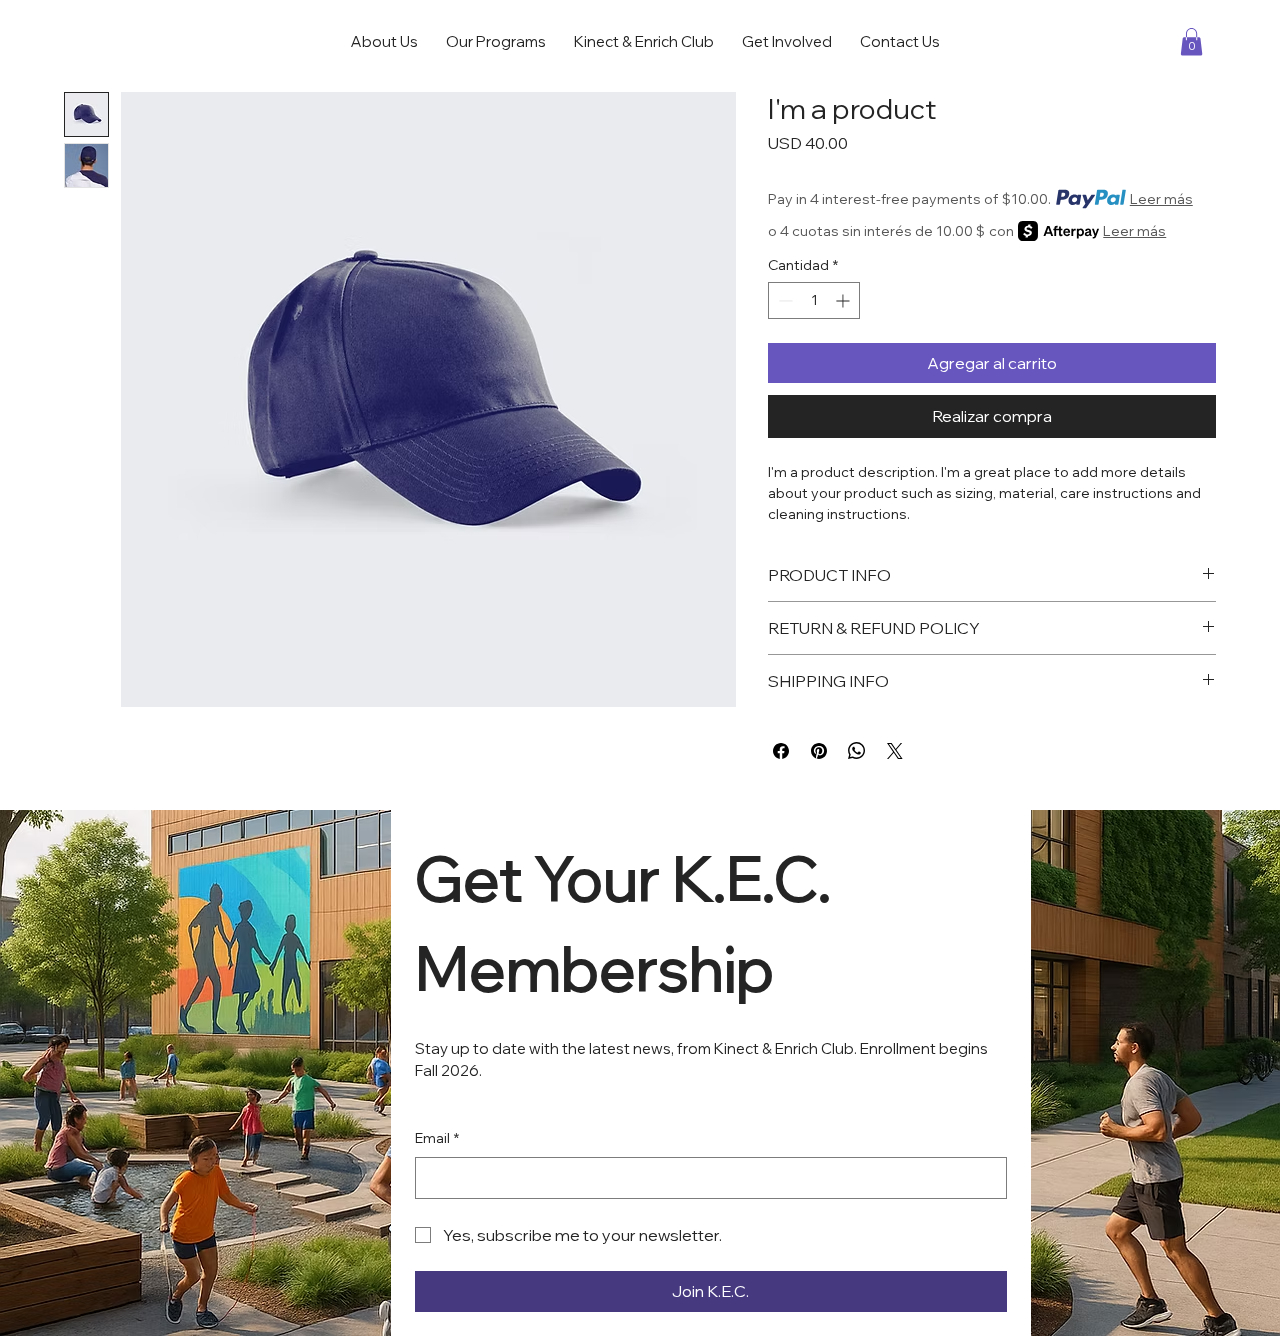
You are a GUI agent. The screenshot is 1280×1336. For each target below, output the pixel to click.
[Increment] (844, 300)
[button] (1191, 41)
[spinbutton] (814, 300)
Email (437, 1138)
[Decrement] (783, 300)
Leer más (1161, 199)
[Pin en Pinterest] (819, 751)
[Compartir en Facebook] (781, 751)
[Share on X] (895, 751)
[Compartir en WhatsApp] (857, 751)
